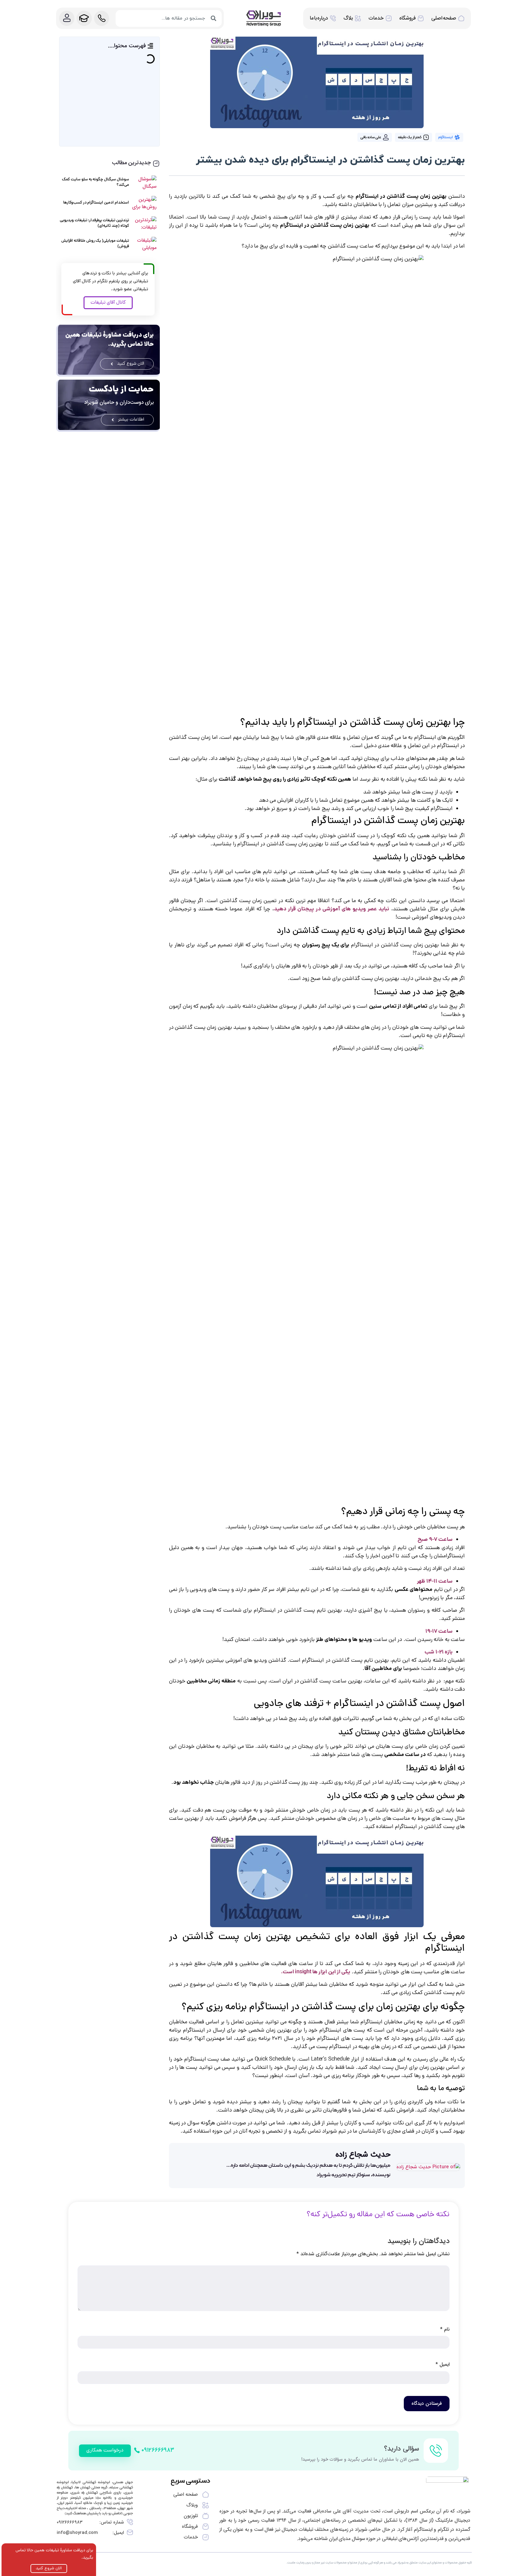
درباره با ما (319, 18)
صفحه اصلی (444, 18)
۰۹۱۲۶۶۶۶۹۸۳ (70, 2522)
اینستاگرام (445, 137)
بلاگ (348, 18)
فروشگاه (407, 18)
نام (445, 2329)
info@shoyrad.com (77, 2533)
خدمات (376, 18)
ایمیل (443, 2365)
